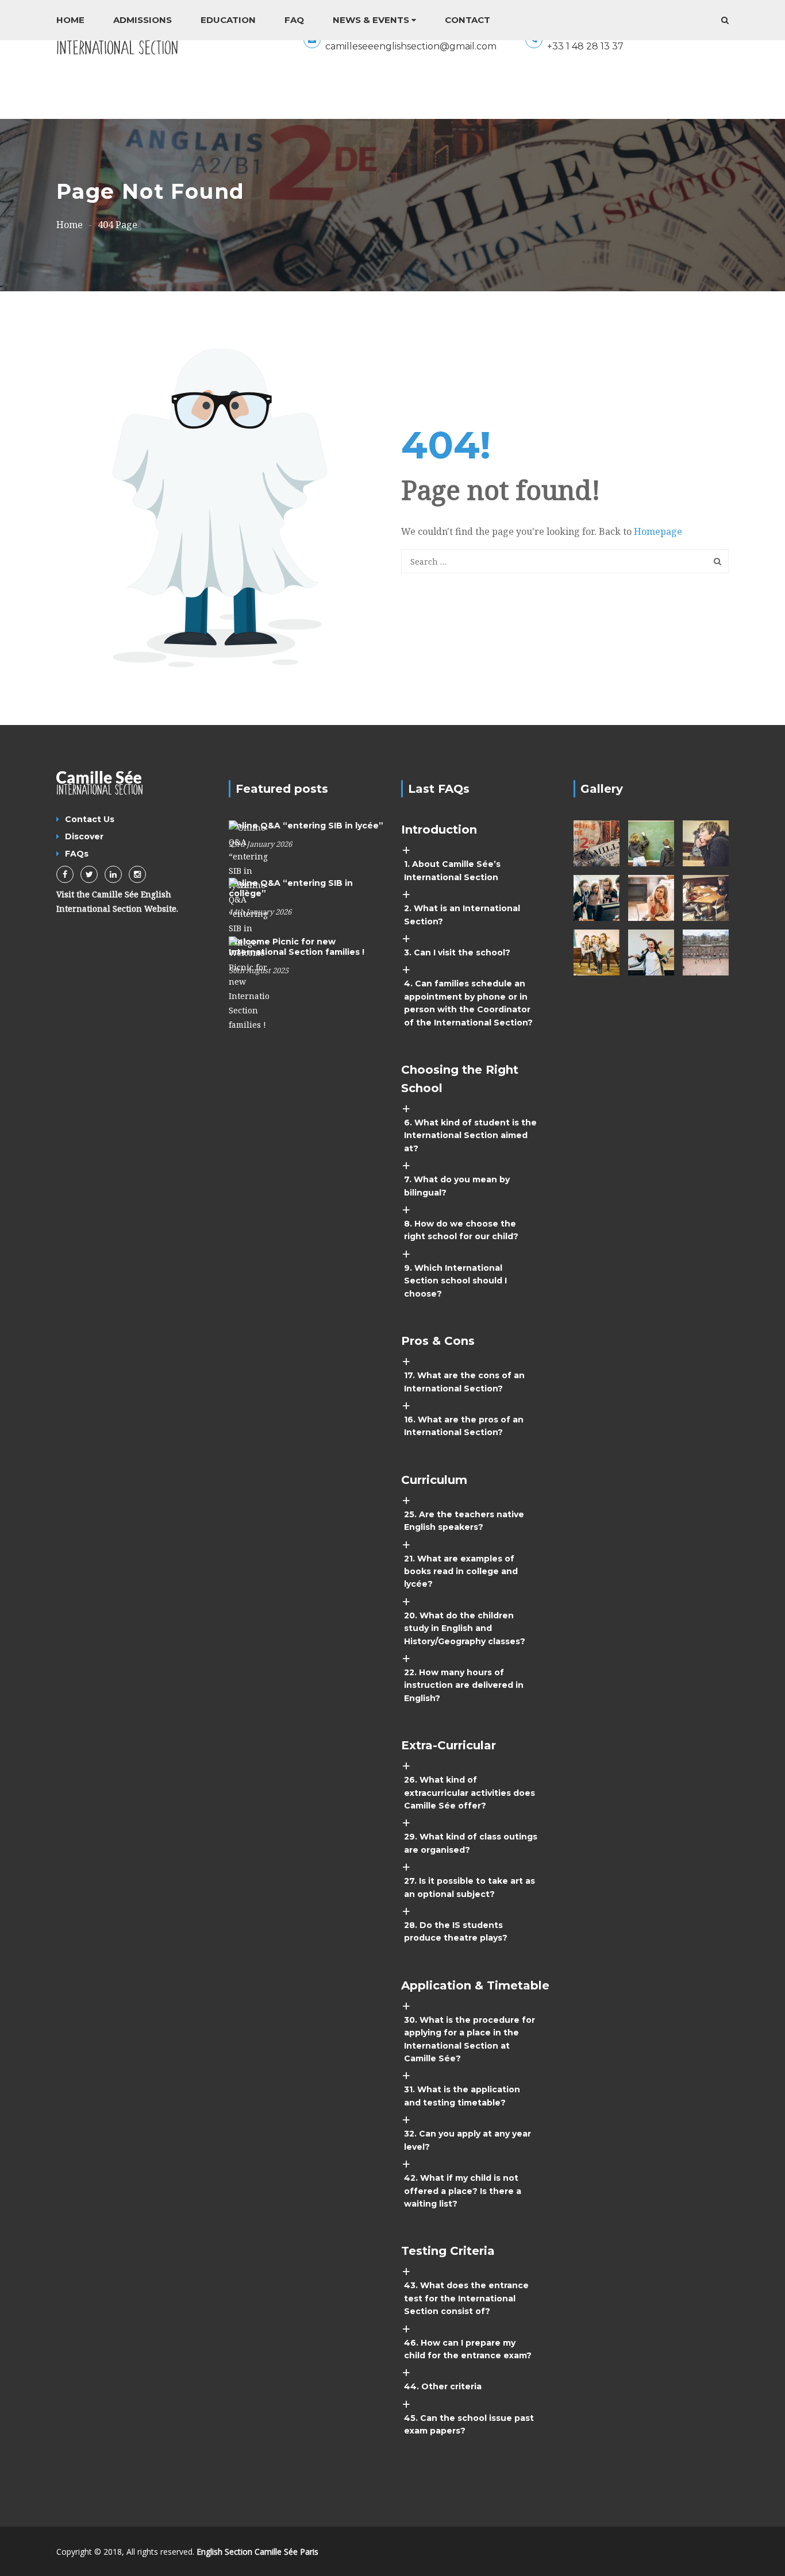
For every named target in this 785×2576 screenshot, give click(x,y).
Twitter (89, 874)
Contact (467, 20)
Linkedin (113, 874)
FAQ (294, 20)
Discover (84, 836)
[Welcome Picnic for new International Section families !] (249, 983)
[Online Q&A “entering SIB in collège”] (249, 913)
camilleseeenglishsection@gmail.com (411, 46)
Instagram (137, 874)
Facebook (65, 874)
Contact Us (90, 819)
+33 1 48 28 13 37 (585, 46)
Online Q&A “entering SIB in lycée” (306, 826)
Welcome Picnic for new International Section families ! (297, 947)
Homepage (658, 531)
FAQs (77, 854)
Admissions (143, 20)
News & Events (371, 20)
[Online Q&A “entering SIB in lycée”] (249, 856)
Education (228, 20)
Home (70, 20)
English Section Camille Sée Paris (257, 2552)
